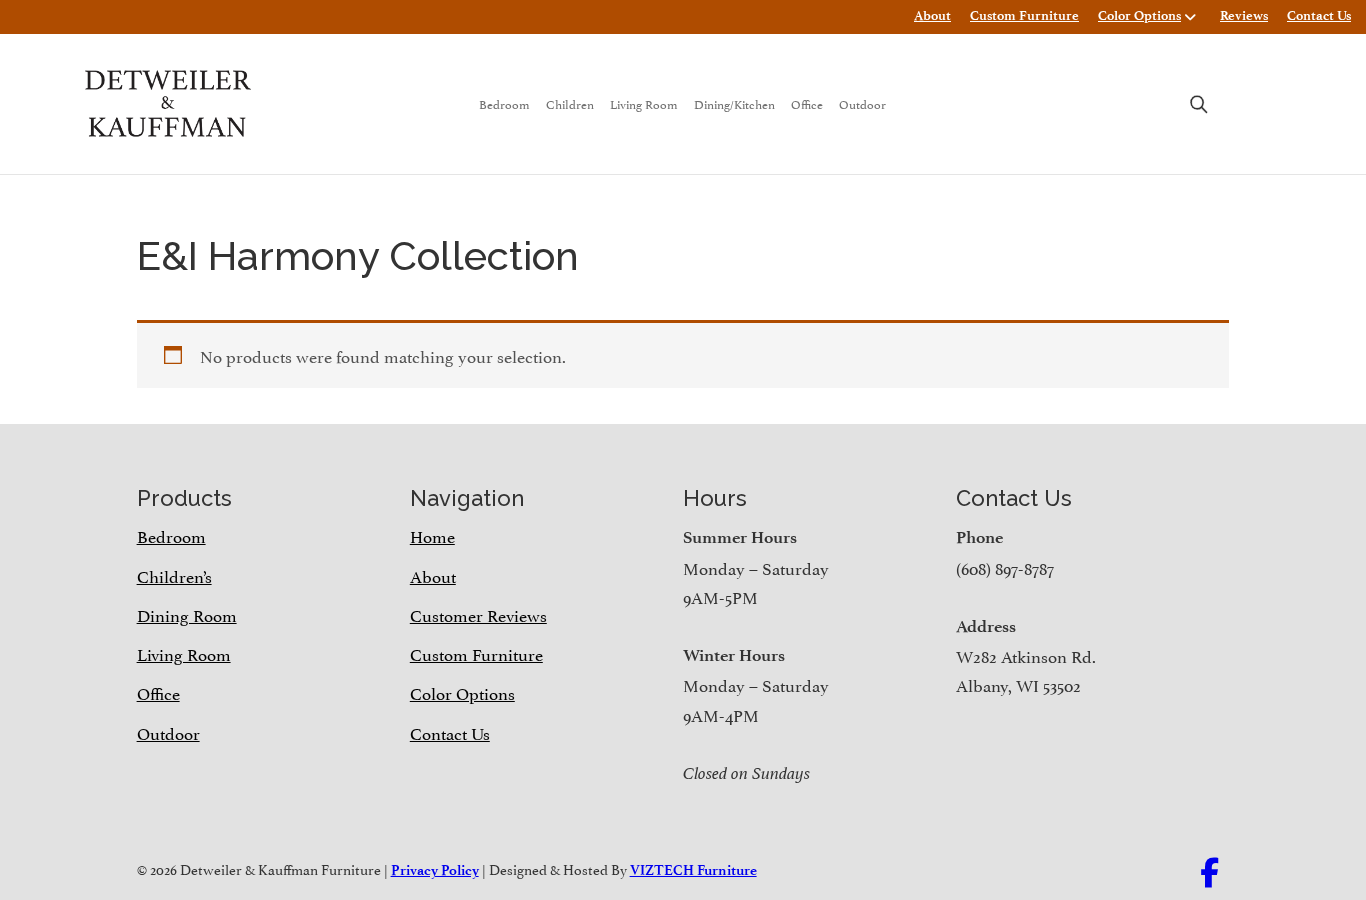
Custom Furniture (1024, 15)
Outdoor (862, 103)
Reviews (1244, 15)
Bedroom (504, 103)
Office (807, 103)
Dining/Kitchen (734, 103)
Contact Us (1319, 15)
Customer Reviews (478, 614)
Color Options (1139, 15)
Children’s (174, 575)
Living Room (644, 103)
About (932, 15)
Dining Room (187, 614)
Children (570, 103)
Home (432, 535)
